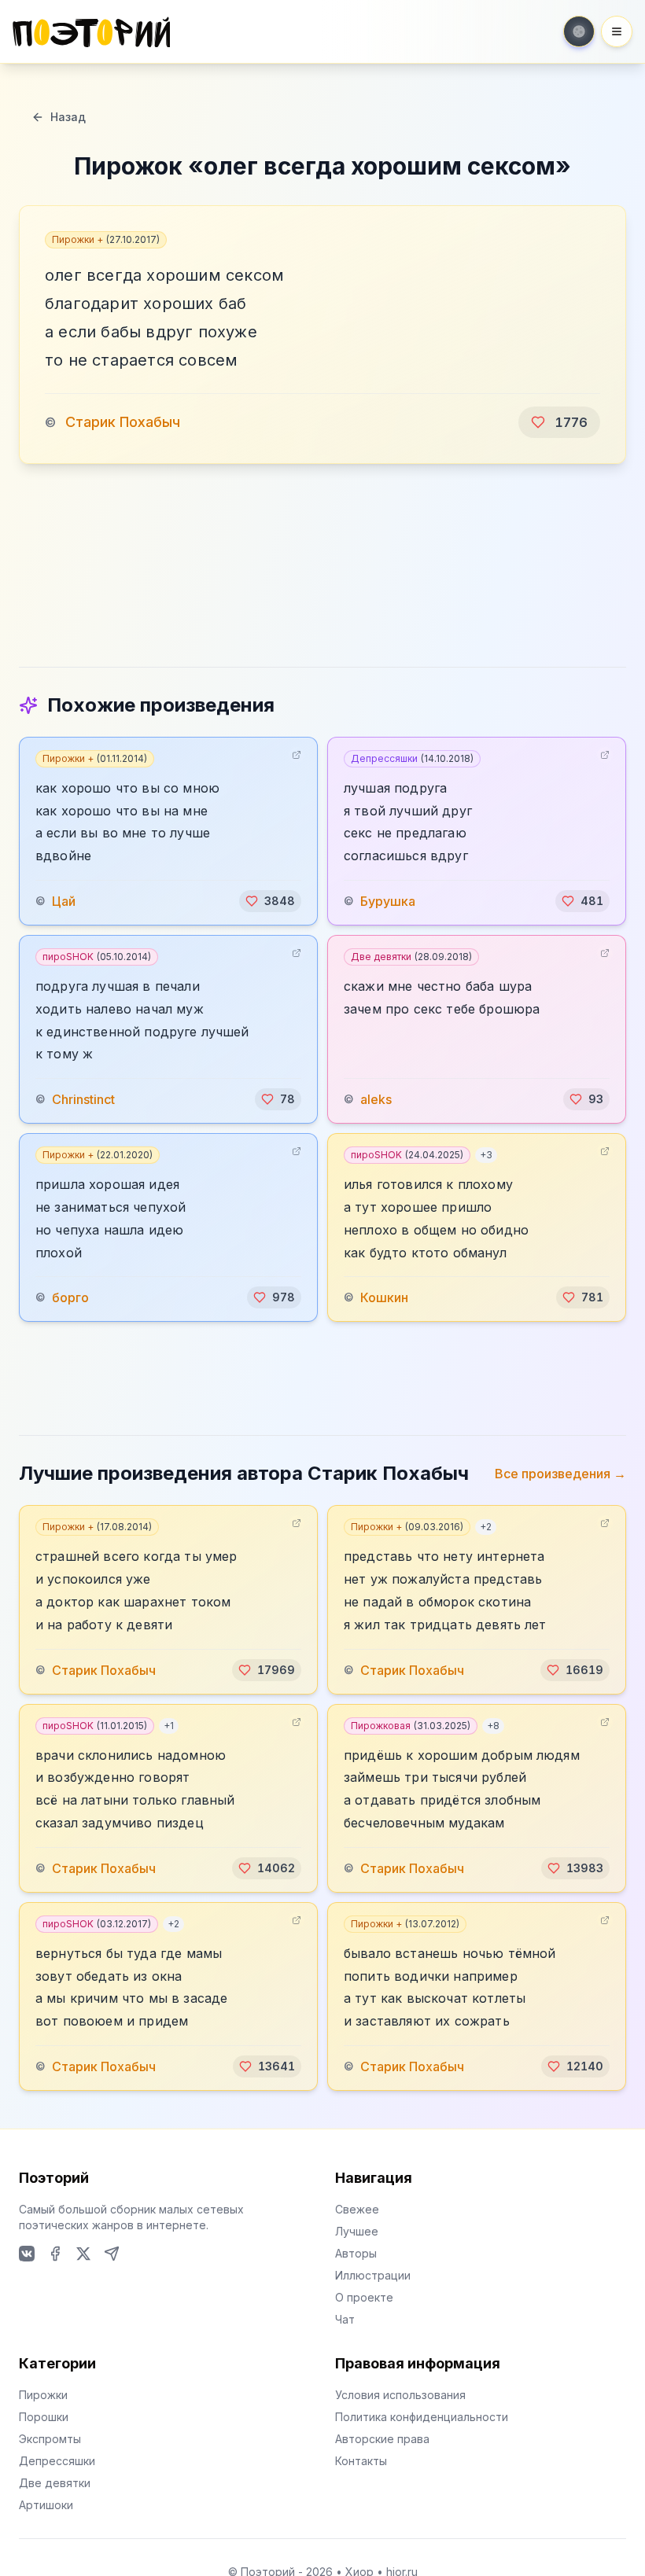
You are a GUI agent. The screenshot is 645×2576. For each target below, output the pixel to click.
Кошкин (384, 1297)
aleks (376, 1099)
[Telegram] (112, 2254)
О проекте (364, 2297)
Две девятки (411, 957)
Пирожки (43, 2395)
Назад (68, 117)
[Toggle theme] (579, 31)
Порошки (44, 2417)
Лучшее (357, 2231)
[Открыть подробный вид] (297, 755)
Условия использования (400, 2395)
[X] (83, 2254)
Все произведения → (560, 1474)
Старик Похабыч (123, 422)
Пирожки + (106, 239)
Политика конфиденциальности (422, 2417)
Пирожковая (411, 1726)
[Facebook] (55, 2254)
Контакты (361, 2461)
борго (70, 1297)
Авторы (356, 2253)
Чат (345, 2319)
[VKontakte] (27, 2254)
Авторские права (382, 2439)
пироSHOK (97, 957)
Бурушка (388, 901)
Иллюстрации (373, 2275)
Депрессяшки (412, 758)
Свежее (357, 2209)
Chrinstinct (83, 1099)
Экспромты (50, 2439)
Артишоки (46, 2505)
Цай (64, 901)
